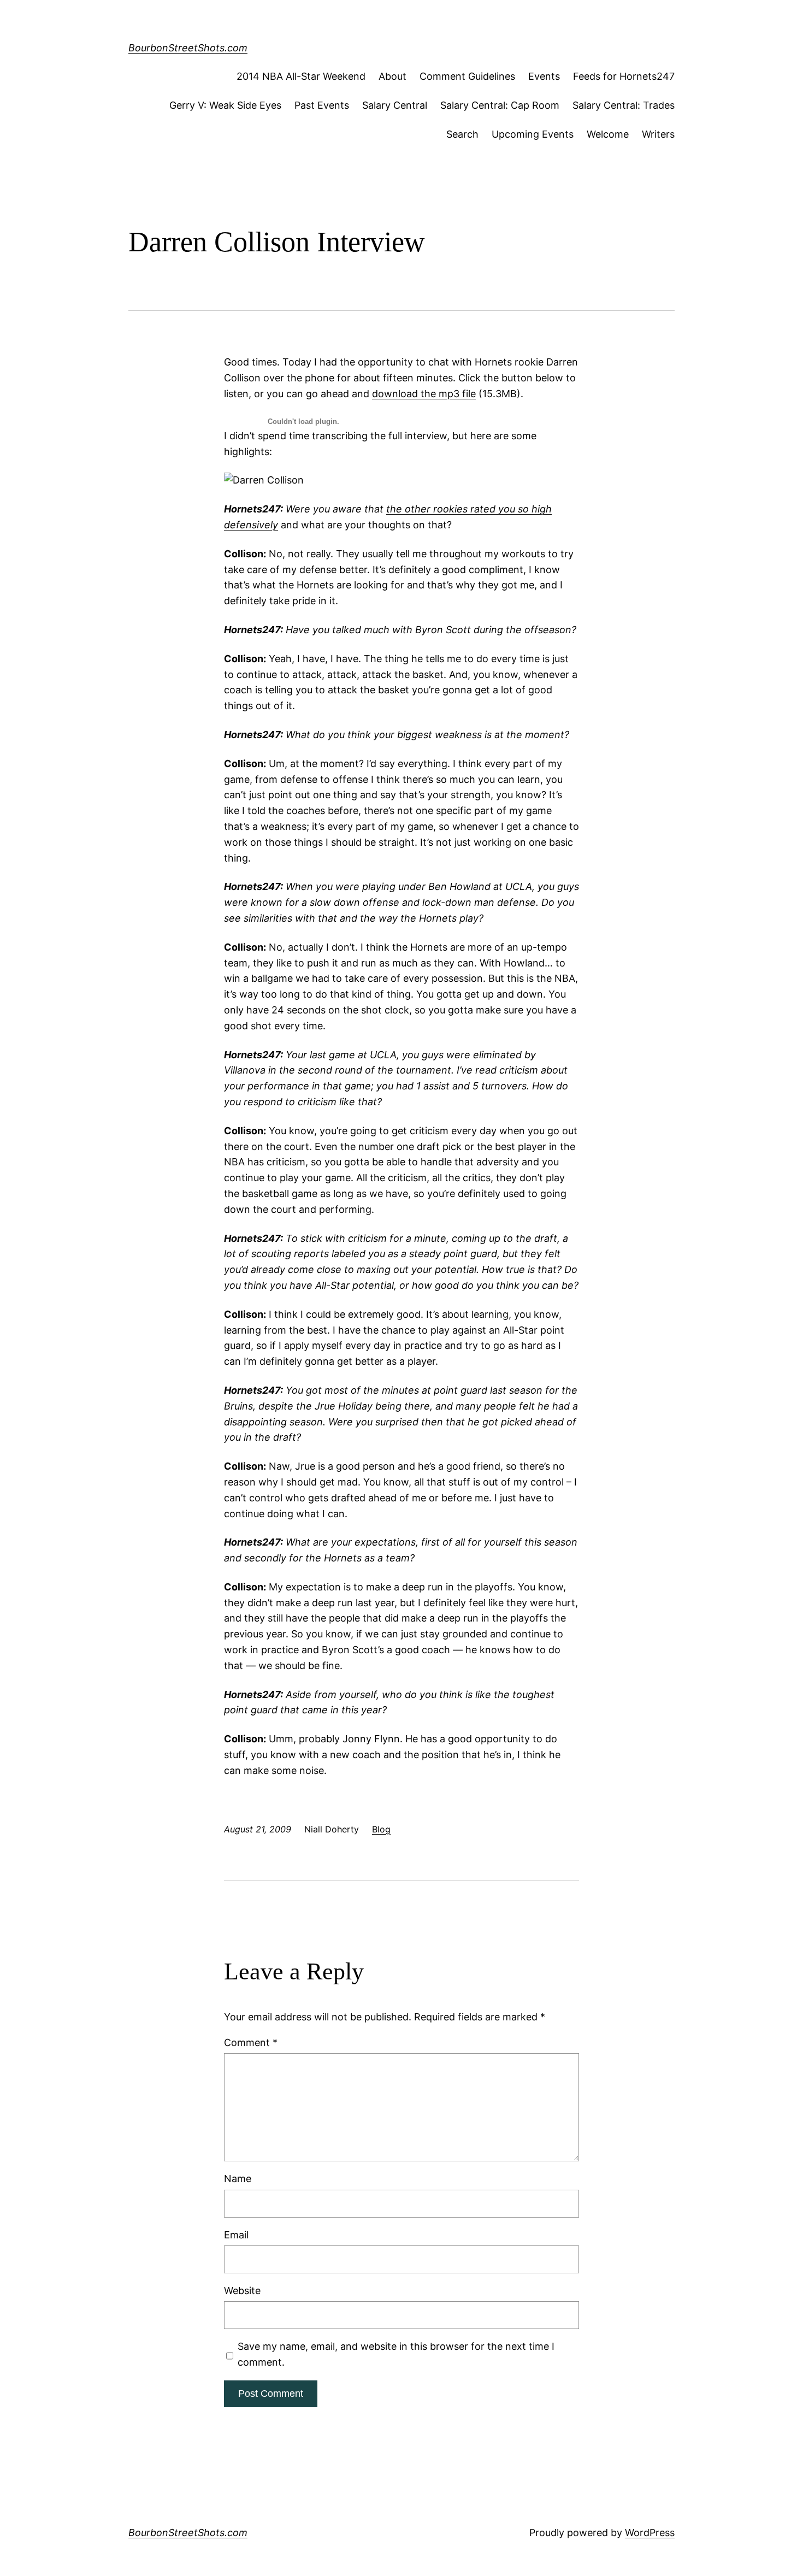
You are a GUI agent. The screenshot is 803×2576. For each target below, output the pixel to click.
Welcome (608, 134)
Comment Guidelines (467, 76)
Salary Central (395, 105)
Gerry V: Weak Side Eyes (225, 105)
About (392, 76)
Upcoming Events (533, 134)
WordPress (650, 2533)
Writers (658, 134)
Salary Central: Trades (624, 105)
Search (462, 134)
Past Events (322, 105)
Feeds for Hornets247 (624, 76)
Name (238, 2179)
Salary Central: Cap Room (500, 105)
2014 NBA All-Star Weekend (301, 76)
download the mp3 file (424, 394)
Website (242, 2291)
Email (236, 2235)
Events (544, 76)
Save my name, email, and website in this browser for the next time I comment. (396, 2354)
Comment (251, 2042)
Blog (381, 1829)
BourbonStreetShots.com (188, 48)
